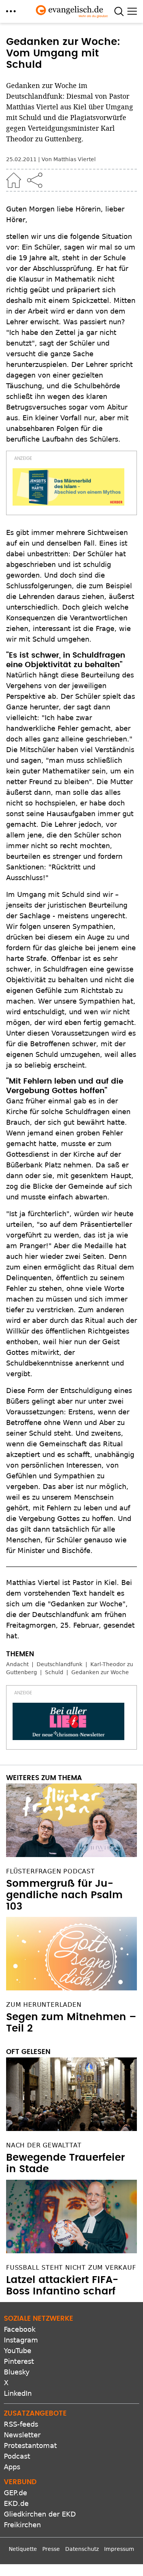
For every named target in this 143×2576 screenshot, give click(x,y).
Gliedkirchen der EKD (40, 2514)
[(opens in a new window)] (68, 487)
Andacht (17, 1664)
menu (11, 11)
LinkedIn (18, 2393)
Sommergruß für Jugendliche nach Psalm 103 (64, 1895)
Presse (51, 2549)
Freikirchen (22, 2525)
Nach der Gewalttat (44, 2145)
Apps (12, 2467)
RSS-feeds (21, 2424)
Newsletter (22, 2435)
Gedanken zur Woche (100, 1672)
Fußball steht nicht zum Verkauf (71, 2268)
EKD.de (16, 2503)
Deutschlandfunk (59, 1664)
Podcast (17, 2456)
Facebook (20, 2329)
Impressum (119, 2549)
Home (14, 180)
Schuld (54, 1672)
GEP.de (15, 2493)
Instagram (21, 2340)
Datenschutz (82, 2549)
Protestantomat (30, 2446)
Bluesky (17, 2372)
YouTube (18, 2351)
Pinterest (19, 2361)
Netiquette (23, 2549)
